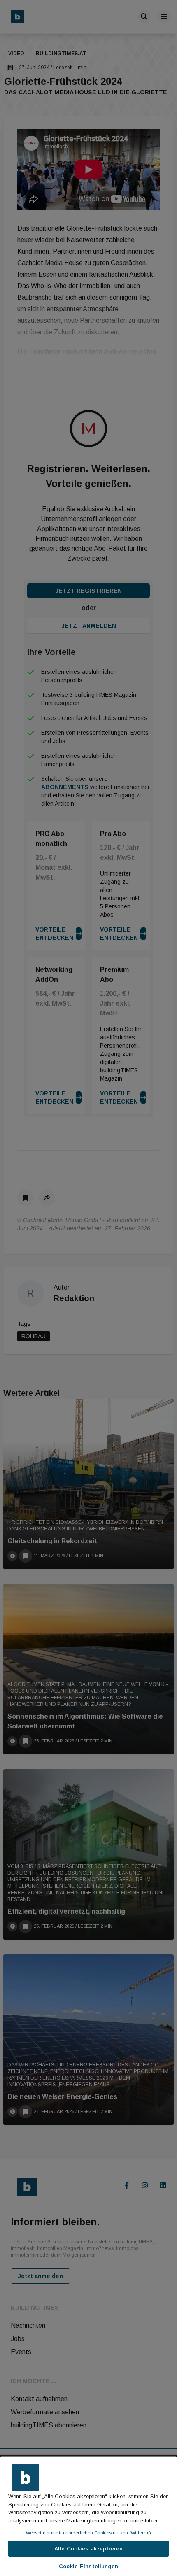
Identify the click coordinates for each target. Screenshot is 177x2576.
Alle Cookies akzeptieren (88, 2549)
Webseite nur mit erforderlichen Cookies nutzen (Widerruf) (88, 2533)
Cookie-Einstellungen (88, 2566)
